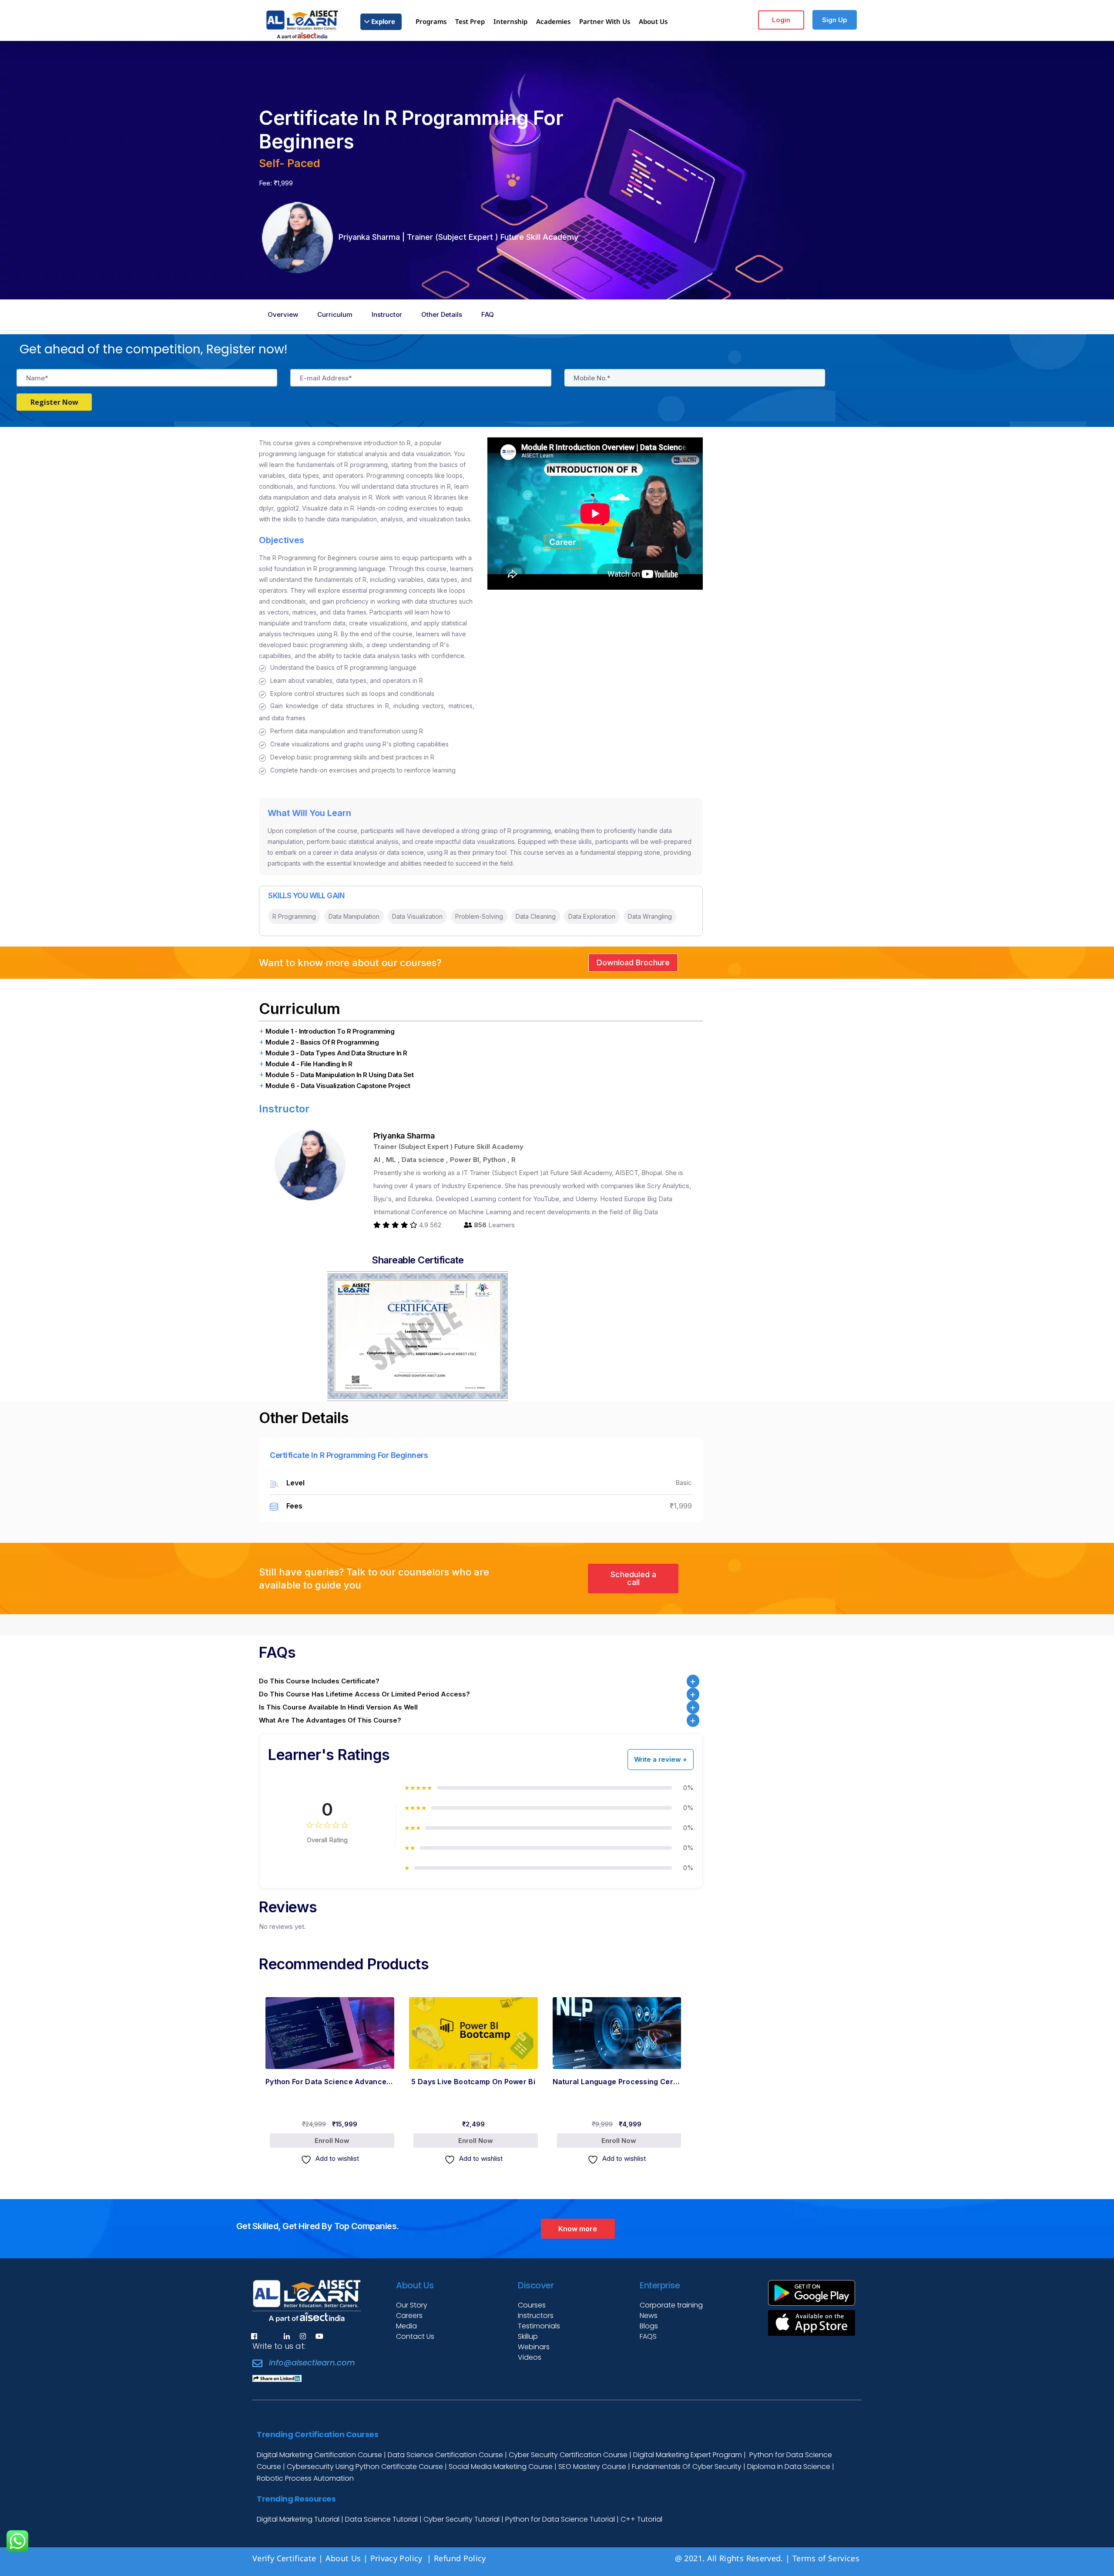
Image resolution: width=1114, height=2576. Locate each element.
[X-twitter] (270, 2336)
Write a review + (661, 1759)
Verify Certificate (284, 2558)
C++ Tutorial (641, 2519)
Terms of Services (826, 2558)
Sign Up (835, 20)
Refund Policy (461, 2558)
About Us (343, 2558)
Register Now (54, 402)
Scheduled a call (633, 1578)
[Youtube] (319, 2336)
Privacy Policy (398, 2558)
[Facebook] (254, 2336)
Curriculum (335, 314)
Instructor (387, 314)
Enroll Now (295, 2114)
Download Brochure (633, 962)
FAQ (488, 314)
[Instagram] (303, 2336)
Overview (283, 314)
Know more (578, 2229)
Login (781, 20)
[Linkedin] (287, 2336)
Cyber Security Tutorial (462, 2519)
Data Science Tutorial (381, 2519)
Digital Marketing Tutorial (299, 2519)
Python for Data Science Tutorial (560, 2519)
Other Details (442, 314)
